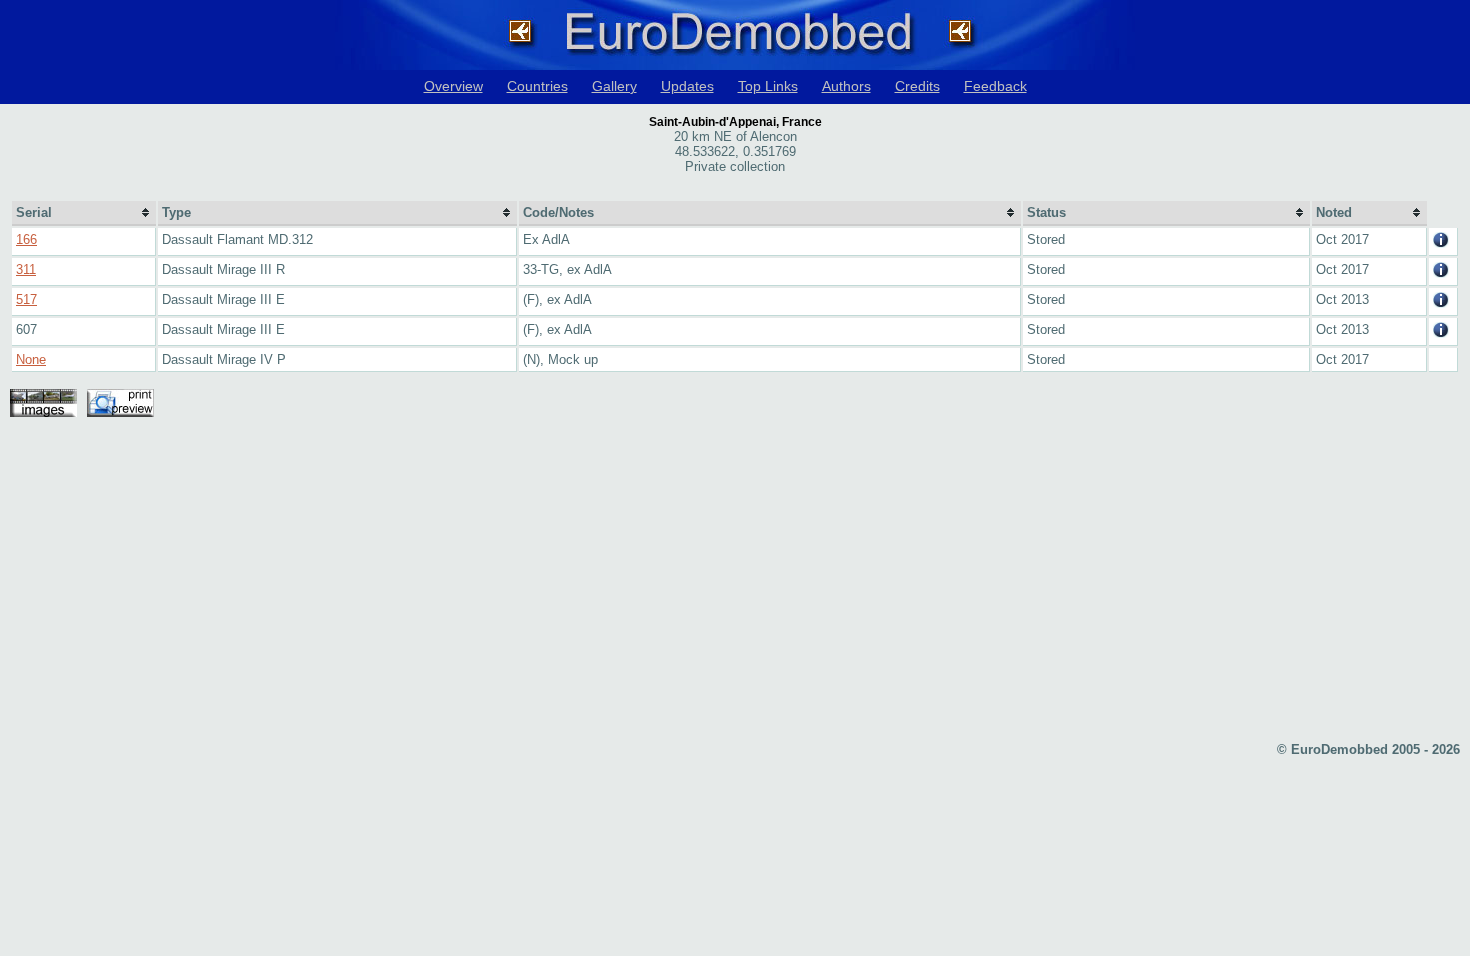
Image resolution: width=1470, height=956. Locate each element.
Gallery (614, 86)
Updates (687, 86)
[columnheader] (84, 213)
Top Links (768, 86)
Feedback (995, 86)
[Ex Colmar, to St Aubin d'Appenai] (1441, 333)
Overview (453, 86)
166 (26, 239)
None (31, 359)
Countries (537, 86)
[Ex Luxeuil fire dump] (1441, 243)
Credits (917, 86)
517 (26, 299)
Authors (846, 86)
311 (26, 269)
